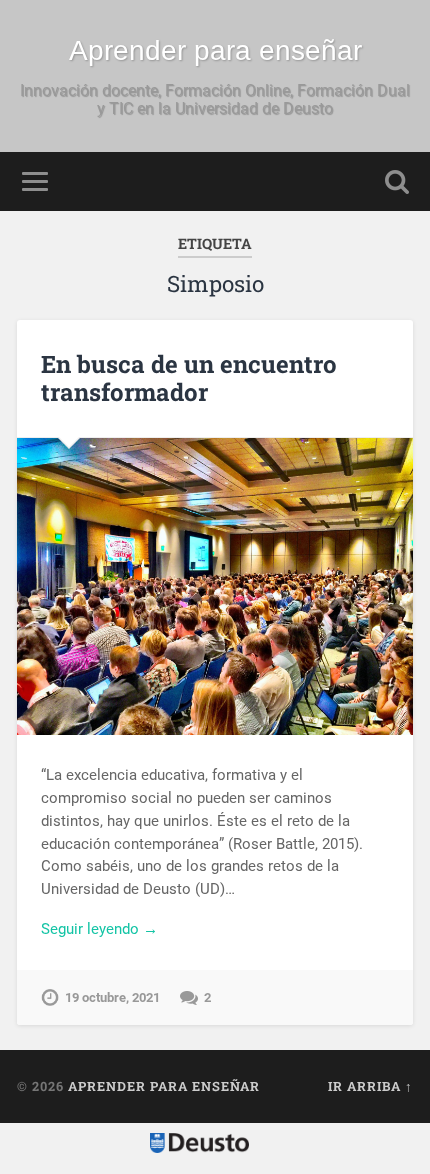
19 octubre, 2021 (112, 997)
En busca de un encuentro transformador (189, 378)
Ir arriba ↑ (370, 1086)
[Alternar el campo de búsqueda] (397, 181)
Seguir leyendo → (99, 929)
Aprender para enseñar (215, 50)
